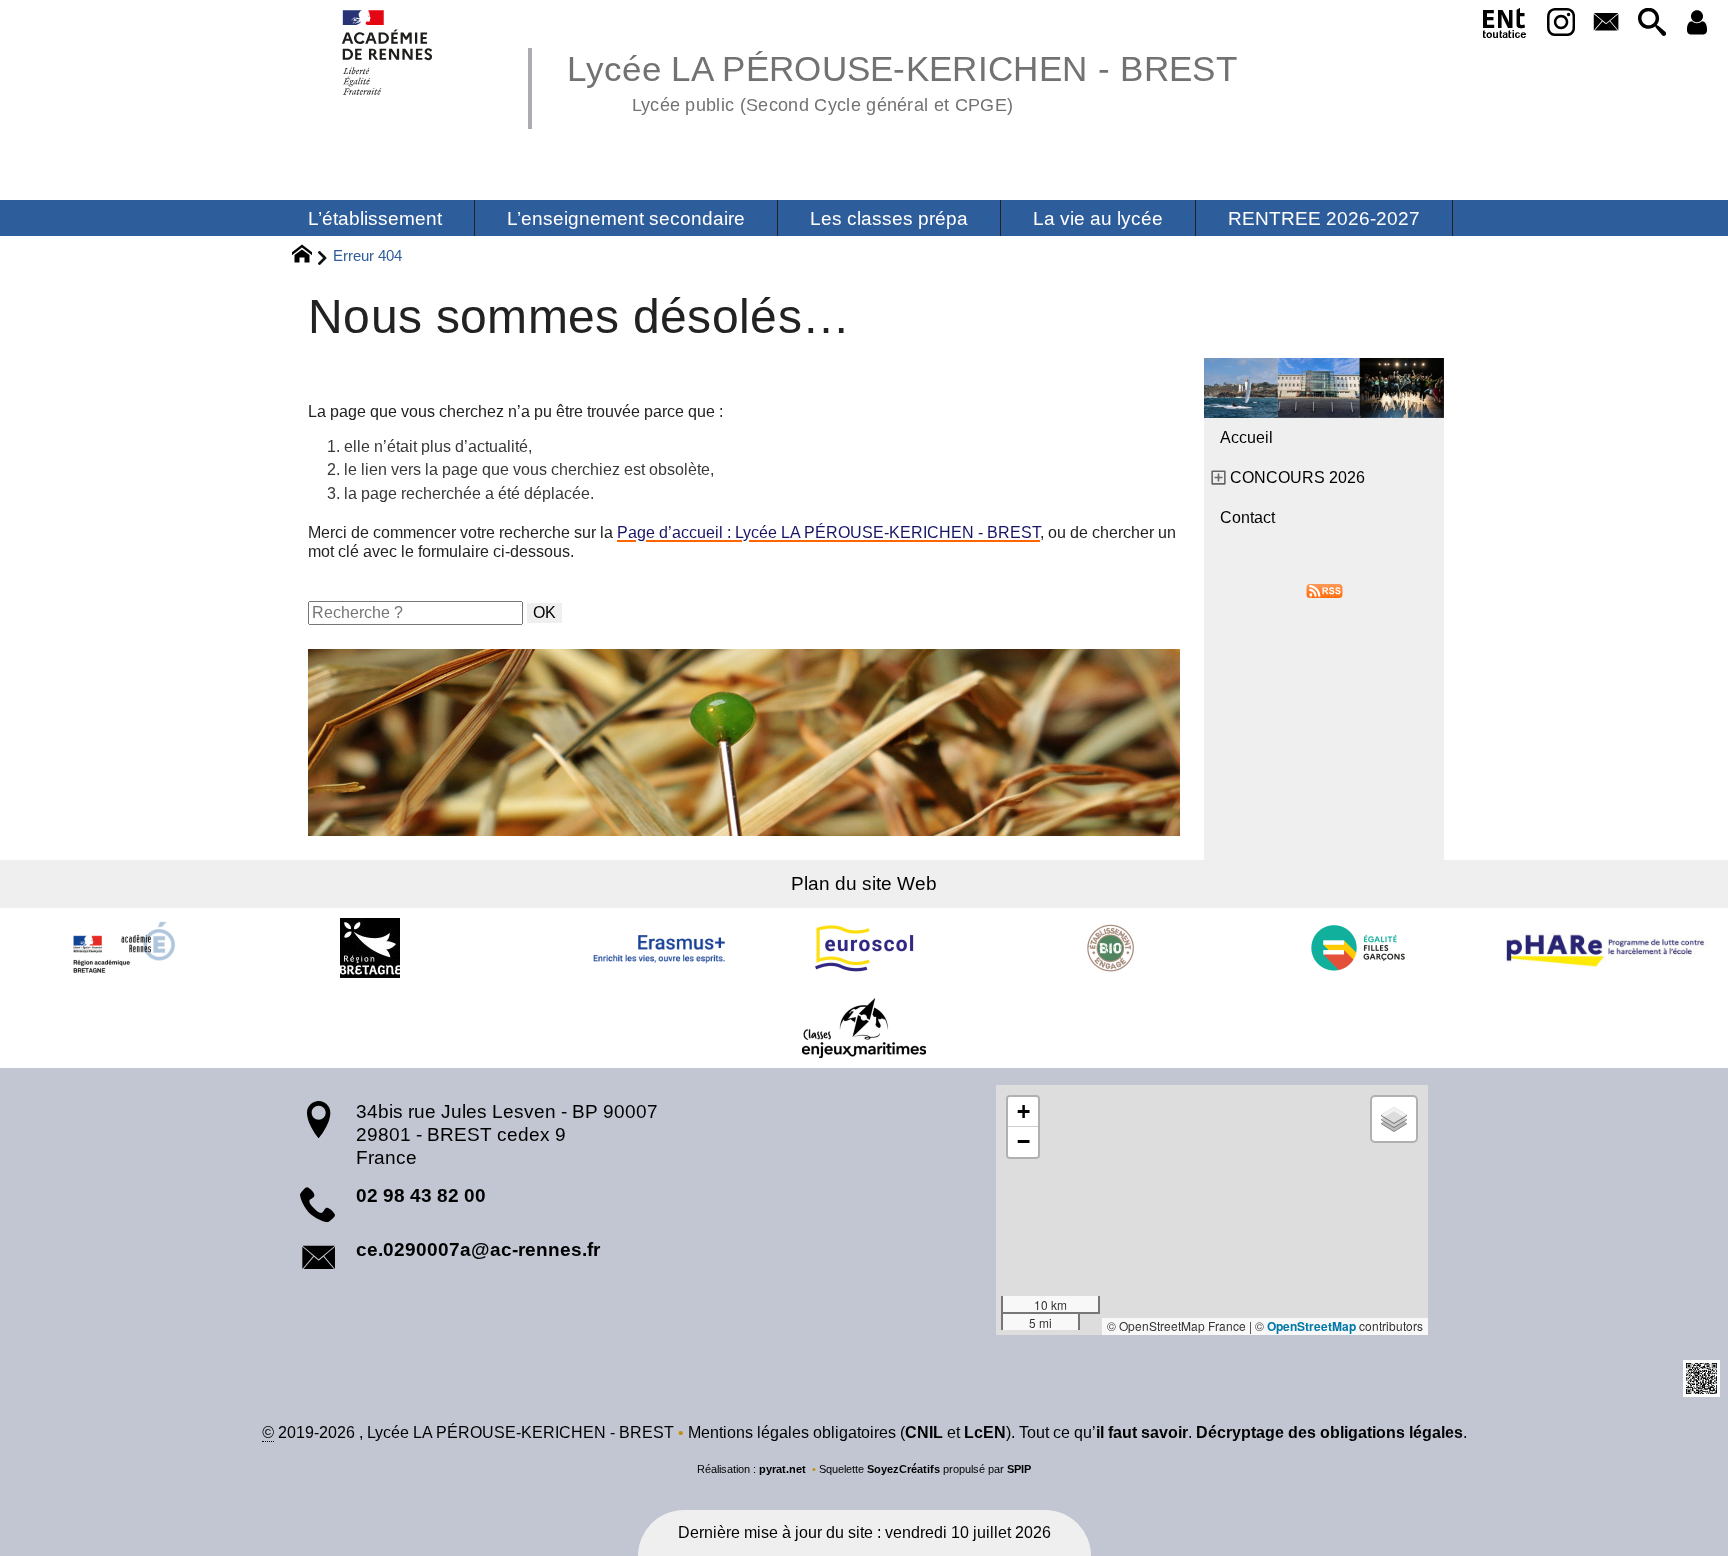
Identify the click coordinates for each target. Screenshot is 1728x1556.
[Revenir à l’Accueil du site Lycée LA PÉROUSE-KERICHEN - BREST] (388, 52)
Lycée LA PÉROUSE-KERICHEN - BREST (902, 80)
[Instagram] (1560, 23)
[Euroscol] (864, 948)
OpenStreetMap (1311, 1326)
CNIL (924, 1432)
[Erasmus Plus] (617, 948)
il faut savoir (1142, 1432)
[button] (1651, 23)
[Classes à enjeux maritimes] (864, 1028)
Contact (1247, 517)
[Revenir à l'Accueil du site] (310, 257)
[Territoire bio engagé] (1111, 948)
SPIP (1019, 1469)
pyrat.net (782, 1469)
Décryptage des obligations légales (1329, 1432)
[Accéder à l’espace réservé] (1697, 23)
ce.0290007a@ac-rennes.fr (478, 1249)
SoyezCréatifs (903, 1469)
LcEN (985, 1432)
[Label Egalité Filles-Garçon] (1358, 948)
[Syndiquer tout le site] (1324, 589)
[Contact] (1606, 23)
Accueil (1246, 437)
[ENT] (1504, 27)
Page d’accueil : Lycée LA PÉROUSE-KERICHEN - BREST (828, 532)
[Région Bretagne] (370, 948)
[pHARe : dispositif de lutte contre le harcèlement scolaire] (1605, 948)
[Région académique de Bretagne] (123, 948)
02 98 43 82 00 (421, 1195)
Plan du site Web (864, 883)
